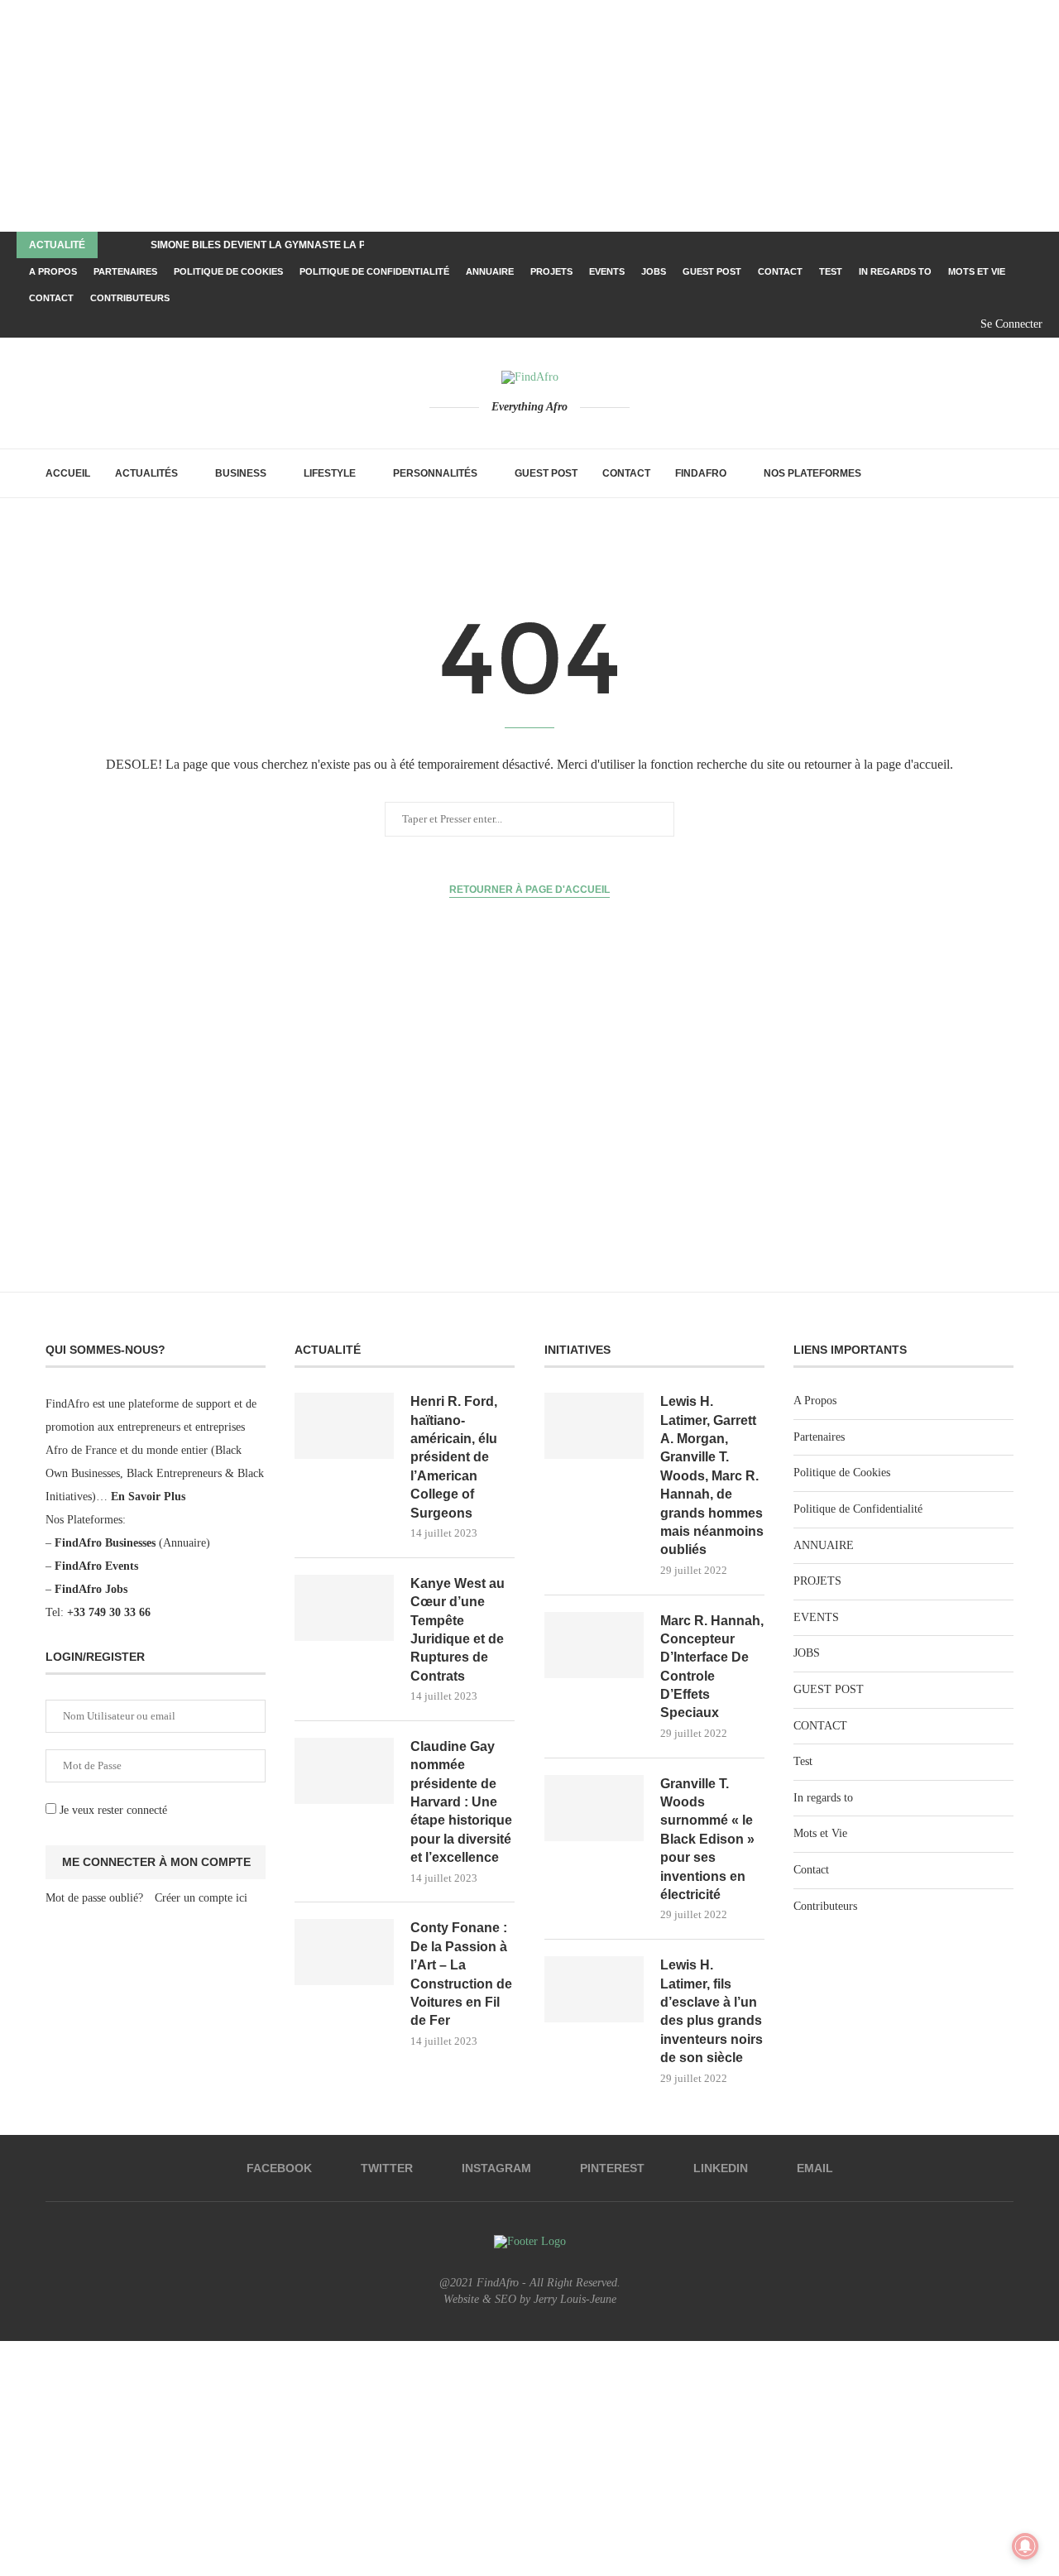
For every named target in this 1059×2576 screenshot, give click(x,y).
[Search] (1005, 473)
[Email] (954, 324)
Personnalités (435, 473)
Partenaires (125, 271)
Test (831, 271)
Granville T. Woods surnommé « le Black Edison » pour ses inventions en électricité (707, 1839)
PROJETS (551, 271)
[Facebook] (859, 324)
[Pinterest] (916, 324)
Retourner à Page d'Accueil (529, 890)
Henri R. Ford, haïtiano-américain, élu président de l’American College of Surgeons (454, 1457)
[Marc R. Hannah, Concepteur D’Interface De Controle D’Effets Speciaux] (594, 1645)
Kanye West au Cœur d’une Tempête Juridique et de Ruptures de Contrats (458, 1630)
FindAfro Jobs (91, 1589)
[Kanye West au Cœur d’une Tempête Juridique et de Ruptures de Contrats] (344, 1608)
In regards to (895, 271)
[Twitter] (878, 324)
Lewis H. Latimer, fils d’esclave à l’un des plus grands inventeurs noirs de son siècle (712, 2011)
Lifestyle (330, 473)
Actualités (146, 473)
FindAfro (701, 473)
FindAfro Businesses (105, 1543)
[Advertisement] (496, 116)
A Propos (53, 271)
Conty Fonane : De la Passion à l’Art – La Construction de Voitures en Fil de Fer (461, 1974)
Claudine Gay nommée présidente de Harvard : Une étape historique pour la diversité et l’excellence (461, 1802)
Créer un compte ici (201, 1898)
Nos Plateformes (812, 473)
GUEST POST (712, 271)
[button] (113, 245)
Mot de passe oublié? (94, 1898)
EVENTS (607, 271)
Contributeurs (130, 298)
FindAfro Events (96, 1566)
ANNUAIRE (490, 271)
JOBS (654, 271)
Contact (51, 298)
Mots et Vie (977, 271)
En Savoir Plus (148, 1497)
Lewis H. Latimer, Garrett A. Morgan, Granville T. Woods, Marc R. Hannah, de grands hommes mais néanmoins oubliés (712, 1475)
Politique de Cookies (228, 271)
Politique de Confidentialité (374, 271)
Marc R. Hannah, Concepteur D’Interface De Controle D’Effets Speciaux (712, 1667)
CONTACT (780, 271)
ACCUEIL (68, 473)
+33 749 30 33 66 (109, 1612)
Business (241, 473)
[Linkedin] (935, 324)
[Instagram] (897, 324)
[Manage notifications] (1025, 2546)
